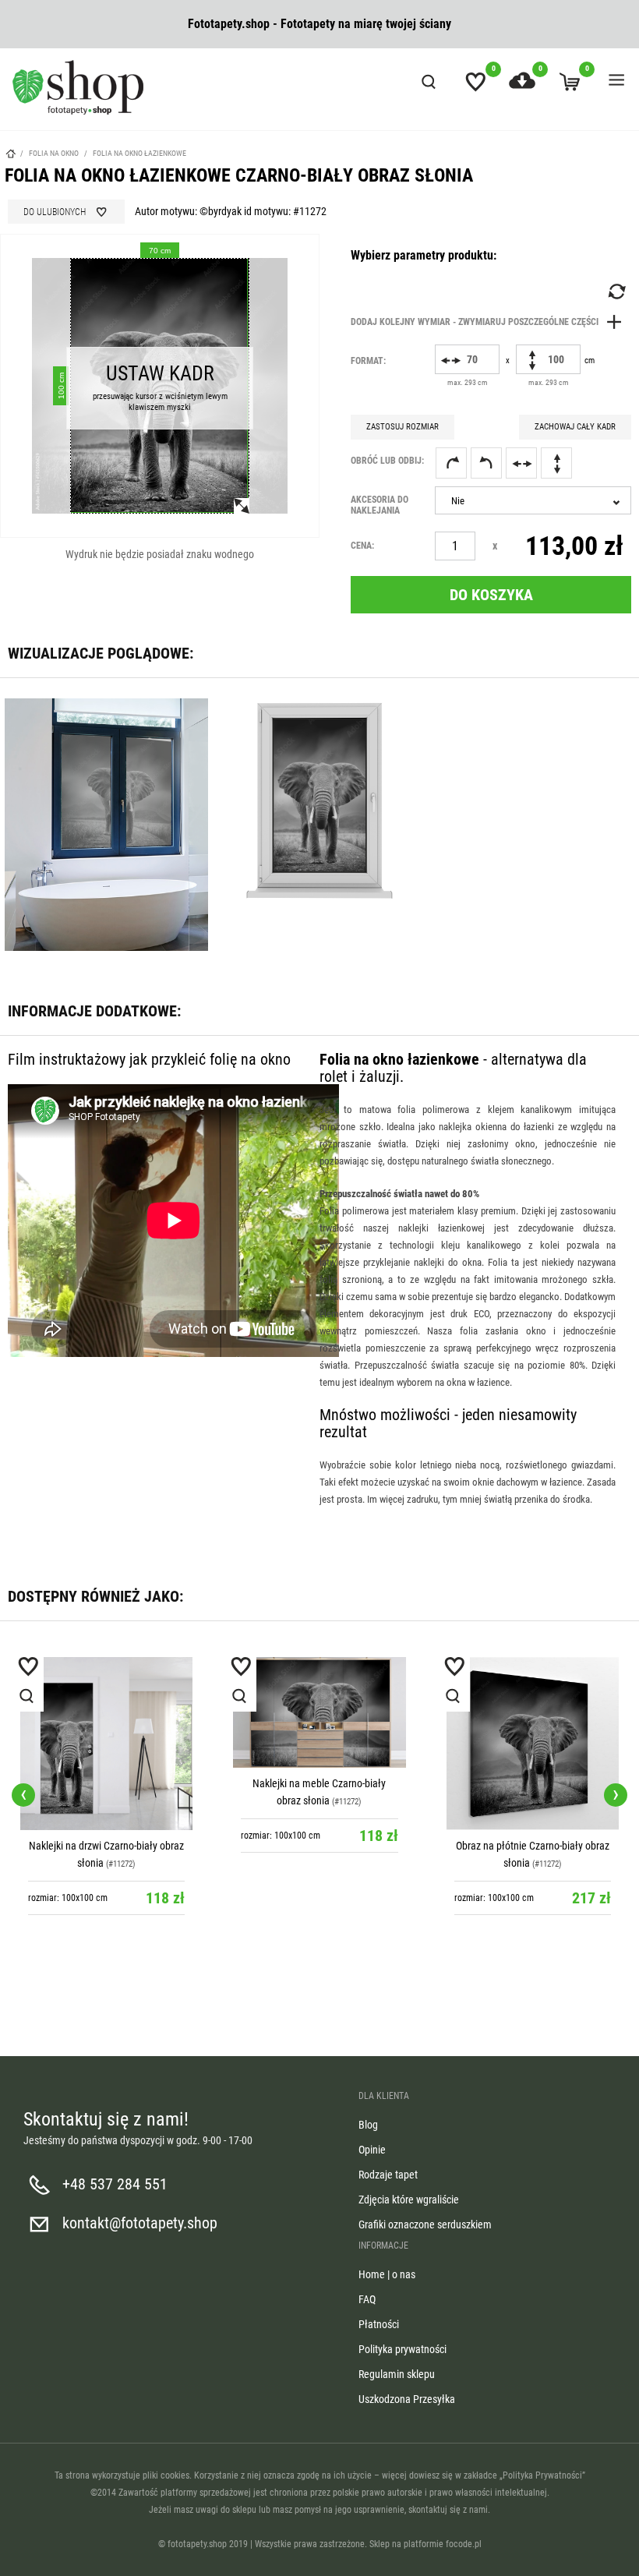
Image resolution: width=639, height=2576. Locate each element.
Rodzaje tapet (388, 2175)
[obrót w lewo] (486, 463)
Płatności (379, 2324)
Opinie (372, 2150)
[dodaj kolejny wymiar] (490, 322)
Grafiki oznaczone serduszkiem (425, 2224)
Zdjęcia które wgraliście (409, 2200)
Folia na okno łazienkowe (139, 153)
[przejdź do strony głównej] (78, 87)
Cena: (362, 546)
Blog (368, 2125)
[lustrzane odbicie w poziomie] (521, 463)
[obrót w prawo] (451, 463)
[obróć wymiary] (616, 292)
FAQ (367, 2299)
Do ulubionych (55, 212)
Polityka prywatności (402, 2349)
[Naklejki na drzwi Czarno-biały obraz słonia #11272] (106, 1743)
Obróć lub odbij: (387, 461)
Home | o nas (387, 2274)
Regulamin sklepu (397, 2374)
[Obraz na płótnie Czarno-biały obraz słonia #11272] (533, 1743)
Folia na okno (55, 153)
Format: (368, 361)
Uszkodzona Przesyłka (407, 2399)
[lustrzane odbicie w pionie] (556, 463)
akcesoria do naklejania (380, 505)
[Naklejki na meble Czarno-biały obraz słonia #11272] (319, 1712)
